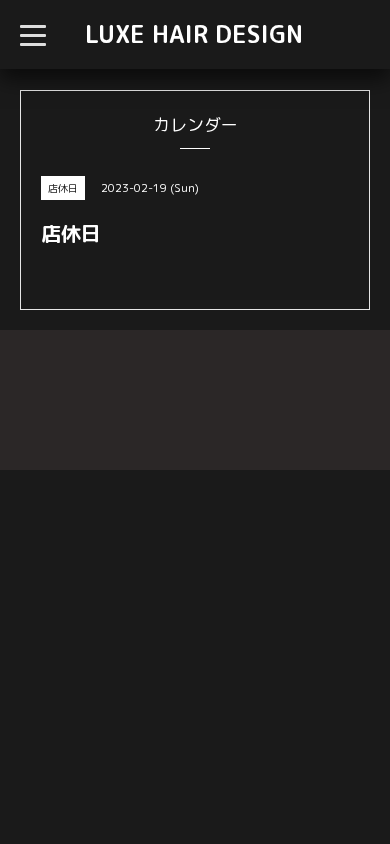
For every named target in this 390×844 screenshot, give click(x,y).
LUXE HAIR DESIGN (194, 34)
